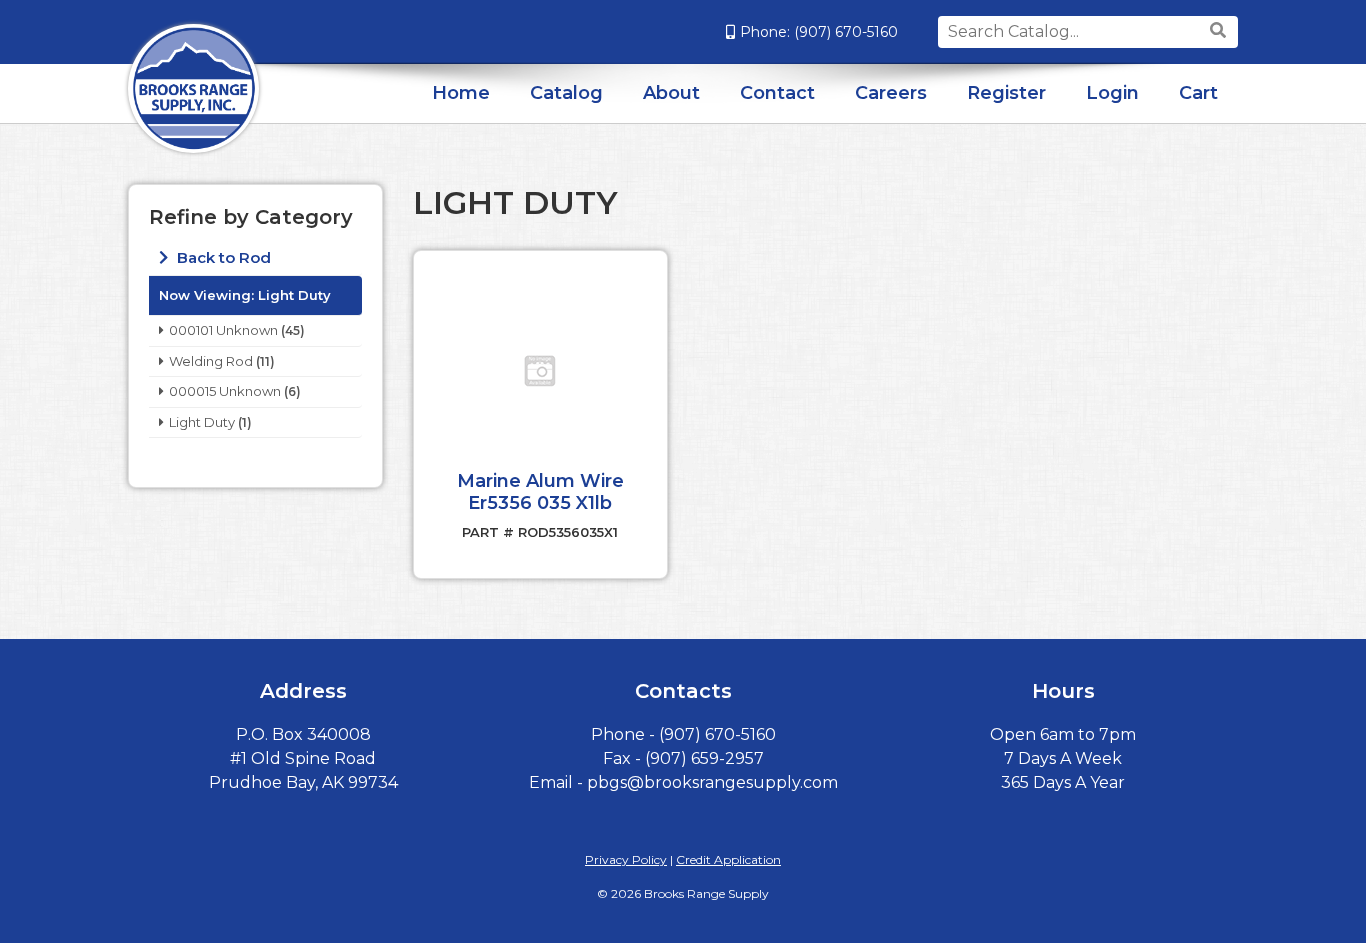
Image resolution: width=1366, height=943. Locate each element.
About (671, 93)
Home (461, 93)
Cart (1198, 93)
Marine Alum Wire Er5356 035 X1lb (540, 492)
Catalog (566, 93)
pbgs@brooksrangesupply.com (712, 782)
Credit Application (728, 859)
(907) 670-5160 (846, 32)
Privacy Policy (626, 859)
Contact (777, 93)
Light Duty (202, 422)
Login (1112, 93)
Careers (891, 93)
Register (1006, 93)
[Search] (1220, 31)
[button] (540, 371)
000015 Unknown (225, 391)
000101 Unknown (223, 330)
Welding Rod (211, 361)
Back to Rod (222, 257)
